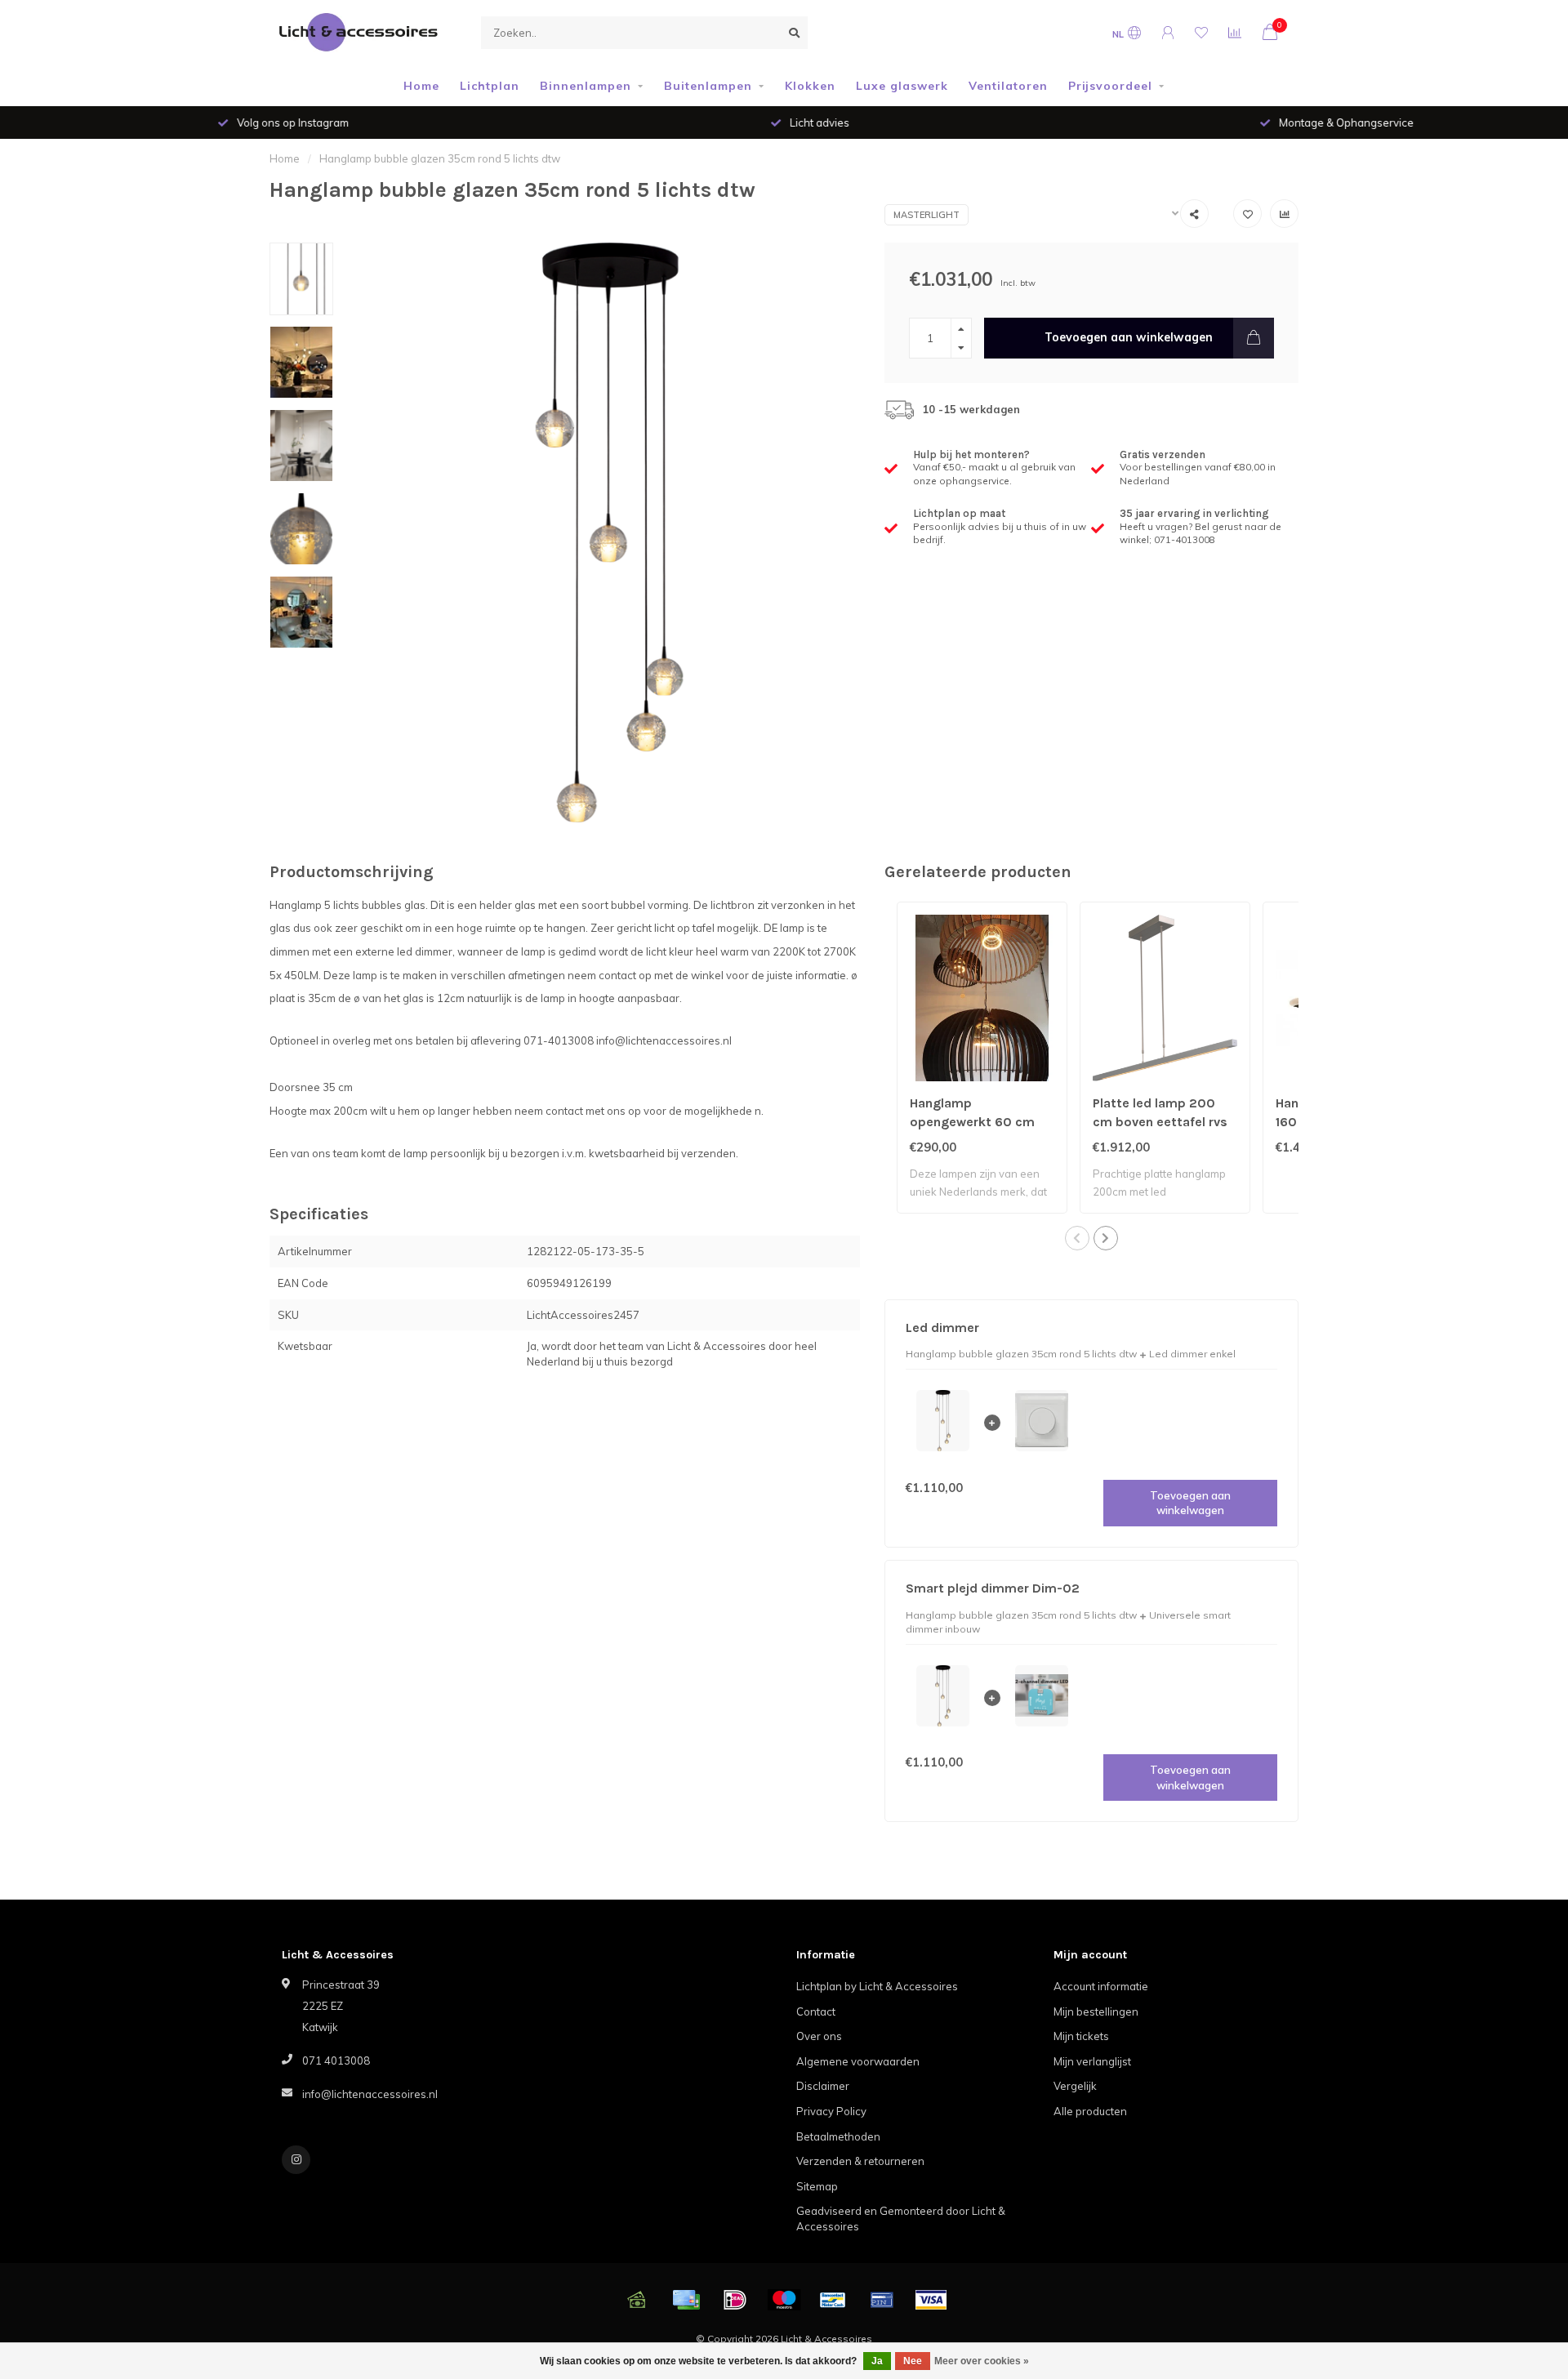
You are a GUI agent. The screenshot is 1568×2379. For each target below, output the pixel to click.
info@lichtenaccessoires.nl (370, 2094)
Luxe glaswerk (902, 86)
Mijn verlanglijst (1092, 2061)
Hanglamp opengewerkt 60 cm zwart (972, 1122)
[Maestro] (784, 2300)
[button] (1077, 1238)
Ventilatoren (1008, 86)
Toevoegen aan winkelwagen (1129, 337)
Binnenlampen (586, 86)
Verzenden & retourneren (860, 2161)
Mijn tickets (1081, 2036)
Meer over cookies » (982, 2361)
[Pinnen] (882, 2300)
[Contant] (637, 2300)
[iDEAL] (735, 2300)
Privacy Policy (831, 2111)
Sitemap (817, 2186)
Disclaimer (823, 2086)
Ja (877, 2361)
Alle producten (1090, 2111)
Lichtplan (490, 86)
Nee (913, 2361)
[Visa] (931, 2300)
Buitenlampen (708, 86)
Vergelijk (1075, 2086)
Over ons (819, 2036)
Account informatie (1101, 1986)
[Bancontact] (833, 2300)
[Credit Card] (686, 2300)
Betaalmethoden (838, 2136)
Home (421, 86)
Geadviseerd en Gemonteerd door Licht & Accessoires (901, 2219)
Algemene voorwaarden (858, 2061)
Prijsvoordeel (1110, 86)
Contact (816, 2011)
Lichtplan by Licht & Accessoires (877, 1986)
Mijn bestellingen (1096, 2011)
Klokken (810, 86)
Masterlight (927, 215)
